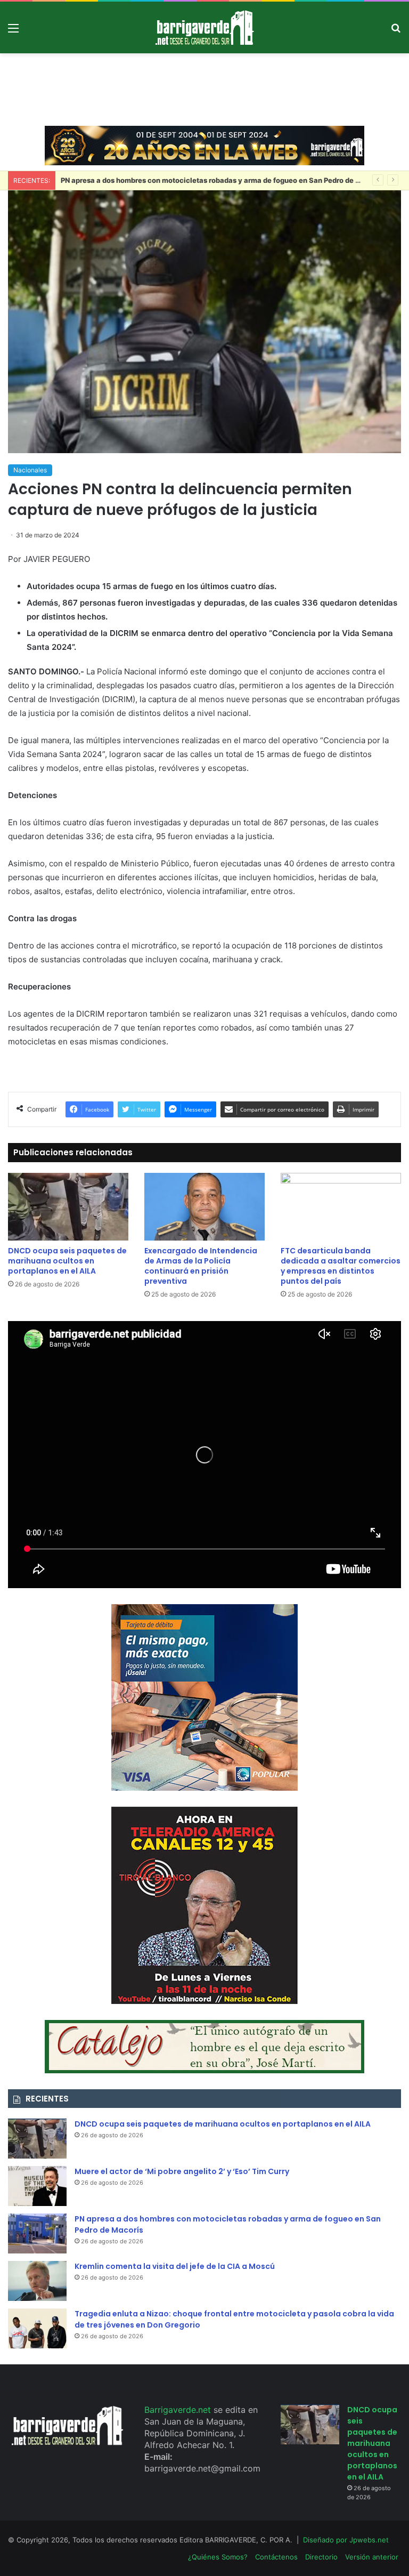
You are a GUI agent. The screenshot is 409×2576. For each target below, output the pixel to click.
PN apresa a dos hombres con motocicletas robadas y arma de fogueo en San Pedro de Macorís (222, 180)
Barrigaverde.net (179, 2410)
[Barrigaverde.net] (204, 27)
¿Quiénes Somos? (218, 2557)
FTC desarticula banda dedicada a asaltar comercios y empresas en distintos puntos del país (341, 1266)
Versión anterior (372, 2557)
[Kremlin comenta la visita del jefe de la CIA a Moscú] (37, 2281)
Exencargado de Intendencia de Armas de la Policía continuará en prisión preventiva (201, 1266)
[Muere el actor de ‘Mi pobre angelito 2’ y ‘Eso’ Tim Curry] (37, 2186)
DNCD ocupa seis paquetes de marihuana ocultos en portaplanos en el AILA (67, 1261)
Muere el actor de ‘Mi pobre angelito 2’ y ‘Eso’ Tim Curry (182, 2171)
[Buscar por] (396, 32)
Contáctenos (276, 2557)
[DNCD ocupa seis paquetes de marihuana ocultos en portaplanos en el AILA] (68, 1207)
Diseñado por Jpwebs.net (346, 2540)
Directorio (321, 2557)
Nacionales (30, 470)
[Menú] (13, 32)
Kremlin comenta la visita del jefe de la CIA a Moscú (175, 2266)
